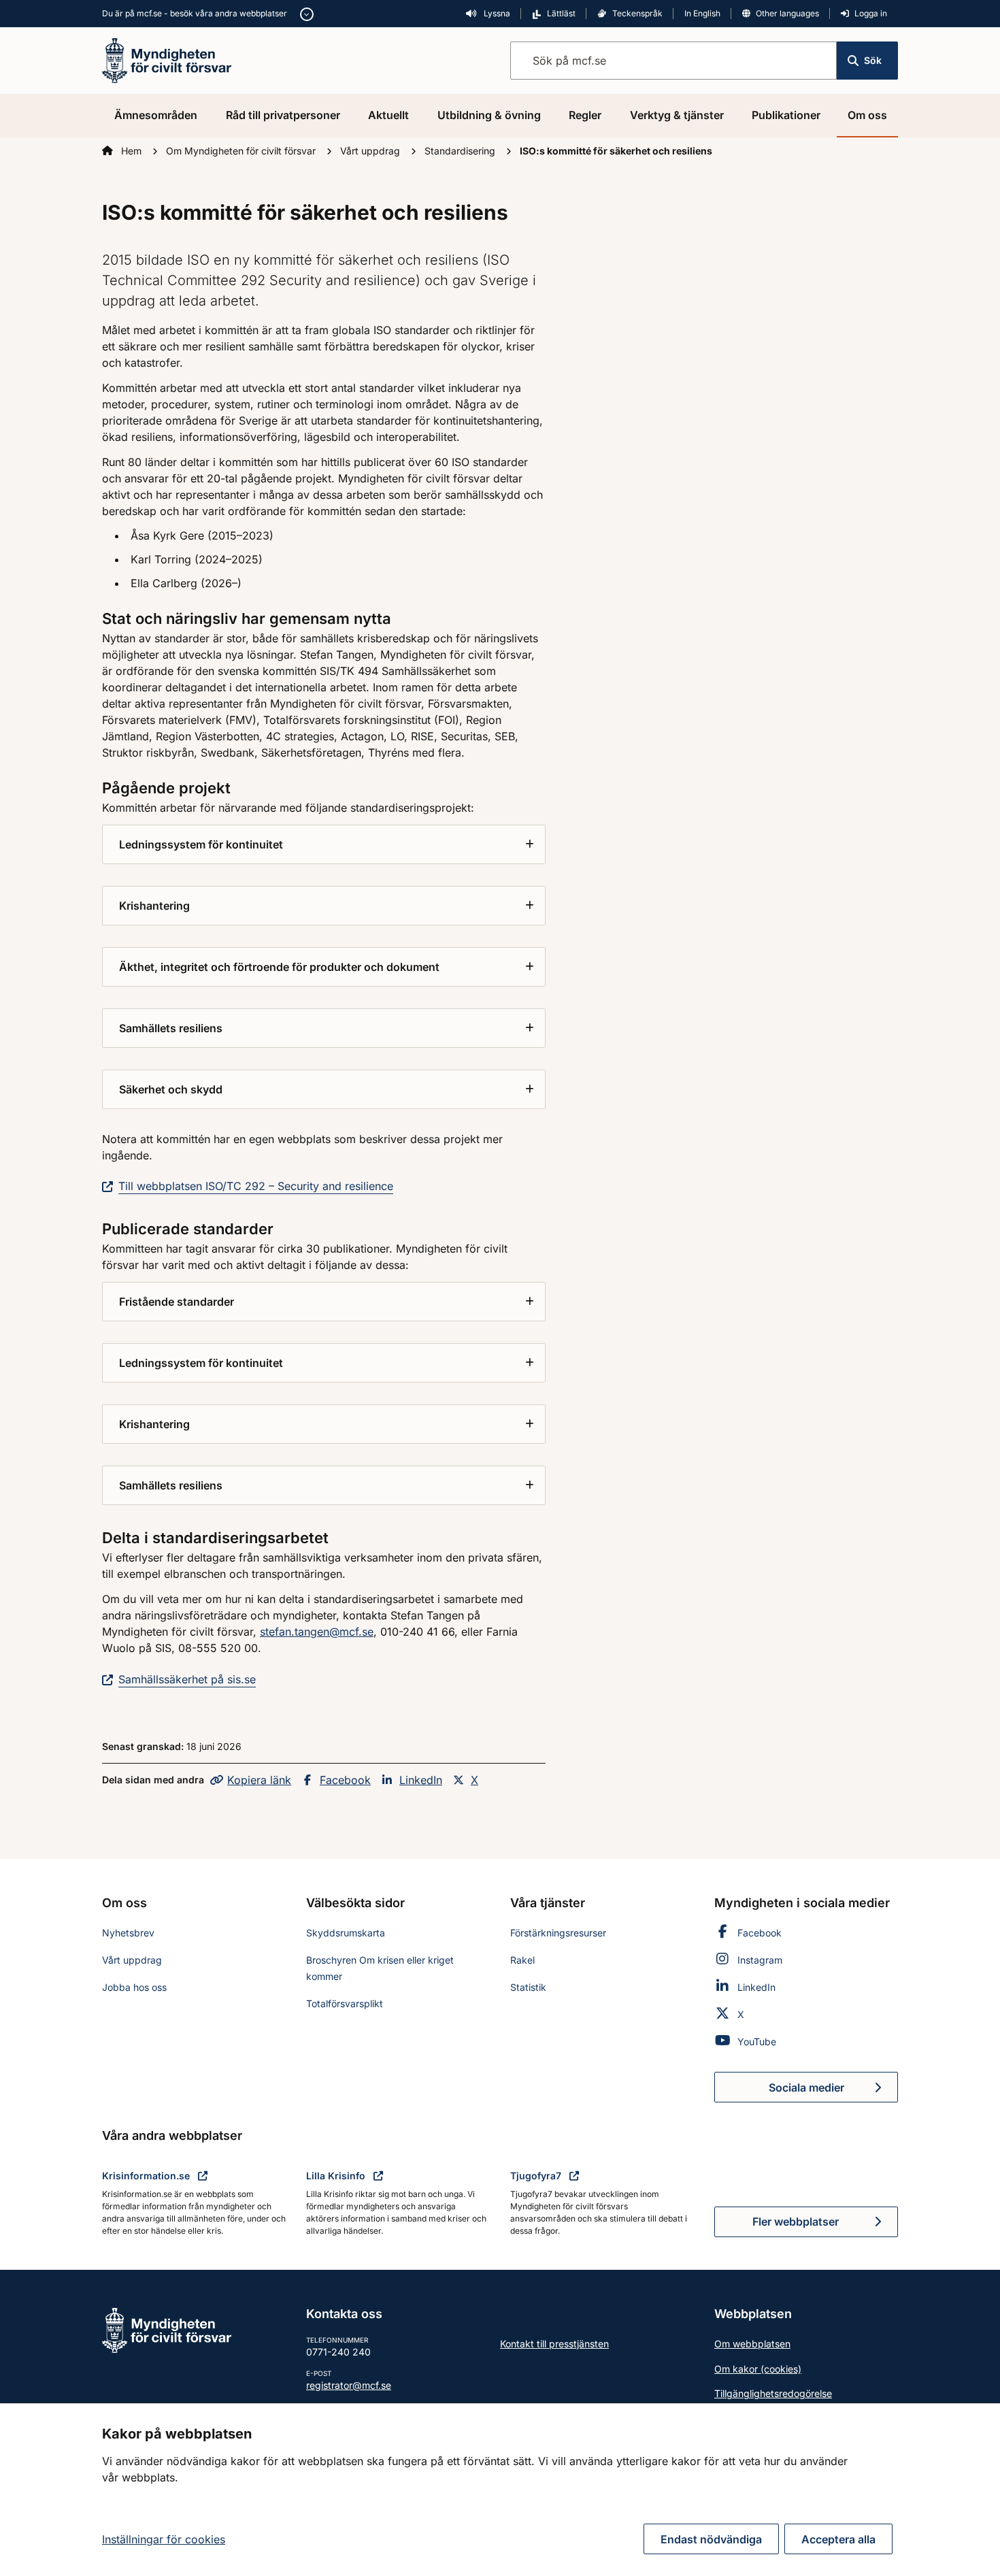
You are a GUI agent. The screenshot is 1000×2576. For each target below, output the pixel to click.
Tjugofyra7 (537, 2176)
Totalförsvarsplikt (345, 2003)
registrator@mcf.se (349, 2385)
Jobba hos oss (134, 1987)
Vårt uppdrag (371, 151)
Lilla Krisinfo (337, 2176)
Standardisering (461, 151)
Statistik (528, 1987)
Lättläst (561, 13)
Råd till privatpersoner (283, 115)
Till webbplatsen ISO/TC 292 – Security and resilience (256, 1186)
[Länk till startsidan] (167, 59)
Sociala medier (833, 2092)
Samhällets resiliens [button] (171, 1028)
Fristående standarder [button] (177, 1302)
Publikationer (786, 115)
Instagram (760, 1960)
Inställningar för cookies (164, 2539)
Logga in (871, 13)
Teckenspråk (637, 13)
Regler (585, 115)
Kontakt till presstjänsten (554, 2344)
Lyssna (496, 13)
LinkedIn (421, 1780)
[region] (500, 2490)
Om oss (867, 115)
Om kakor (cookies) (758, 2369)
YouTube (757, 2042)
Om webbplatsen (752, 2344)
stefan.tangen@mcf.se (317, 1632)
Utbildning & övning (489, 115)
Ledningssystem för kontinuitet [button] (201, 844)
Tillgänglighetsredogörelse (773, 2393)
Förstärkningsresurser (558, 1933)
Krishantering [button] (154, 906)
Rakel (522, 1960)
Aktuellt (388, 115)
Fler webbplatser (796, 2222)
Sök (873, 60)
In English (702, 13)
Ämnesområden (156, 115)
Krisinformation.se (147, 2176)
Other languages (787, 13)
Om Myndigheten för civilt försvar (242, 151)
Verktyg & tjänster (677, 115)
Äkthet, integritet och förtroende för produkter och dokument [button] (279, 967)
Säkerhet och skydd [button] (171, 1089)
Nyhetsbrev (128, 1933)
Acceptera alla (838, 2539)
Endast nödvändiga (711, 2539)
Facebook (345, 1780)
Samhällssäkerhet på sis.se (187, 1679)
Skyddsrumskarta (346, 1933)
